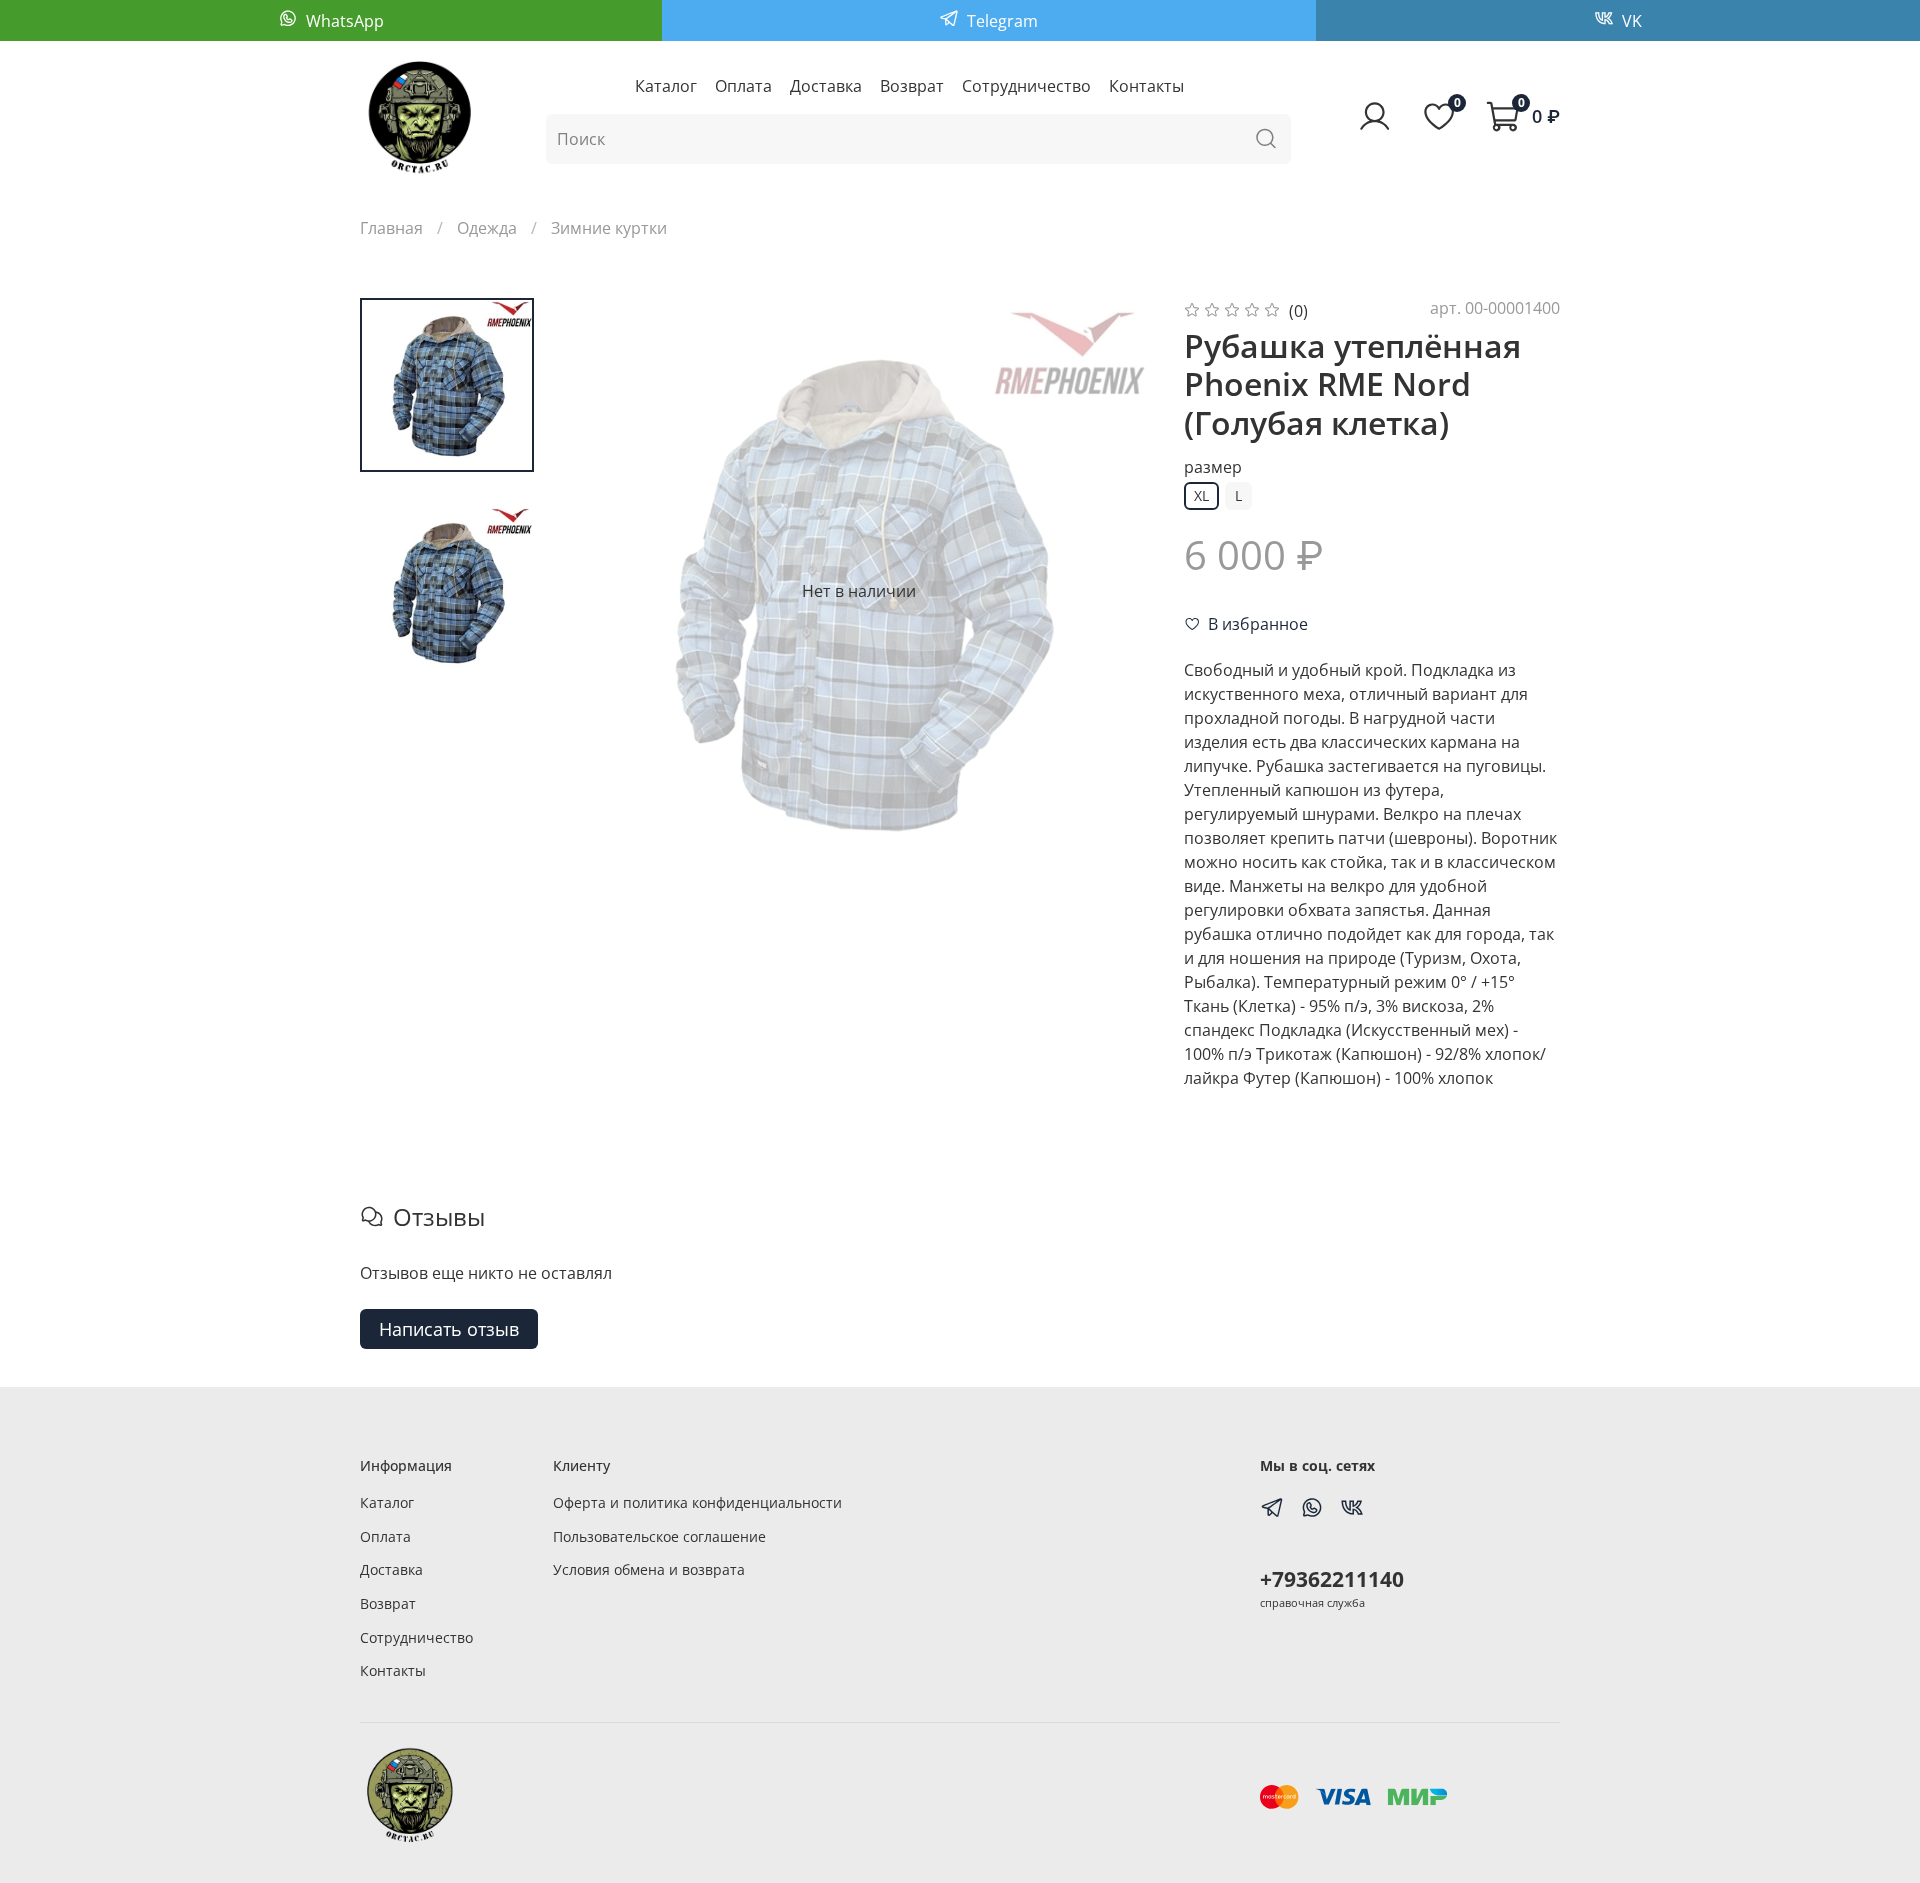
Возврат (912, 86)
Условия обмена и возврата (649, 1569)
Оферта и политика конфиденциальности (697, 1502)
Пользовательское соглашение (659, 1536)
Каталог (666, 86)
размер (1213, 467)
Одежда (487, 228)
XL (1201, 495)
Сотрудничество (1026, 86)
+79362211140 (1332, 1579)
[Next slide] (1112, 591)
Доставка (826, 86)
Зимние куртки (609, 228)
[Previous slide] (606, 591)
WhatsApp (343, 21)
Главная (391, 228)
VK (1630, 21)
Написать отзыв (449, 1329)
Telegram (1000, 21)
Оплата (743, 86)
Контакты (1146, 86)
